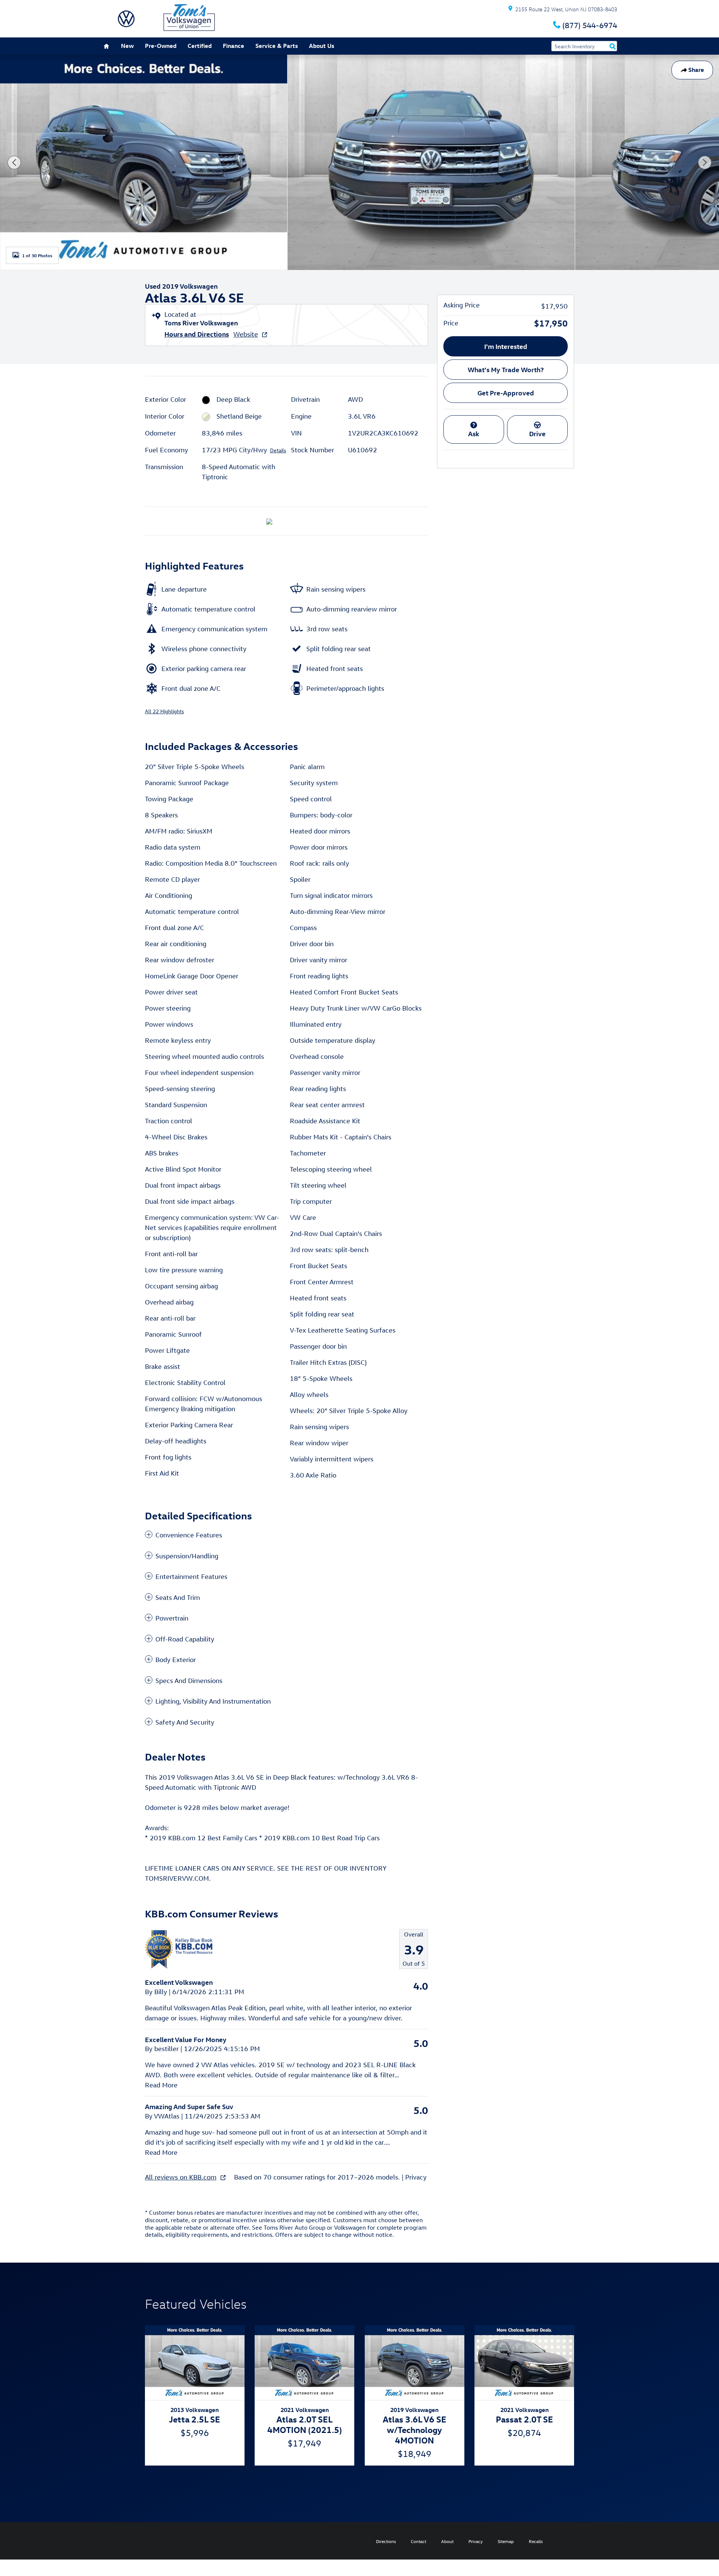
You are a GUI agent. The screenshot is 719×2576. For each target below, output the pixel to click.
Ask (474, 433)
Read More (161, 2085)
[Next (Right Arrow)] (705, 162)
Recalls (536, 2541)
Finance (233, 46)
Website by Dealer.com (130, 2541)
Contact (418, 2541)
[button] (286, 1535)
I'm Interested (506, 346)
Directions (386, 2541)
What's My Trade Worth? (506, 369)
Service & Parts (277, 46)
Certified (200, 46)
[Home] (126, 19)
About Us (321, 46)
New (127, 46)
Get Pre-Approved (506, 393)
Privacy (416, 2177)
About (447, 2541)
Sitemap (506, 2541)
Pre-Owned (161, 46)
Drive (537, 433)
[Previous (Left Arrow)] (14, 162)
